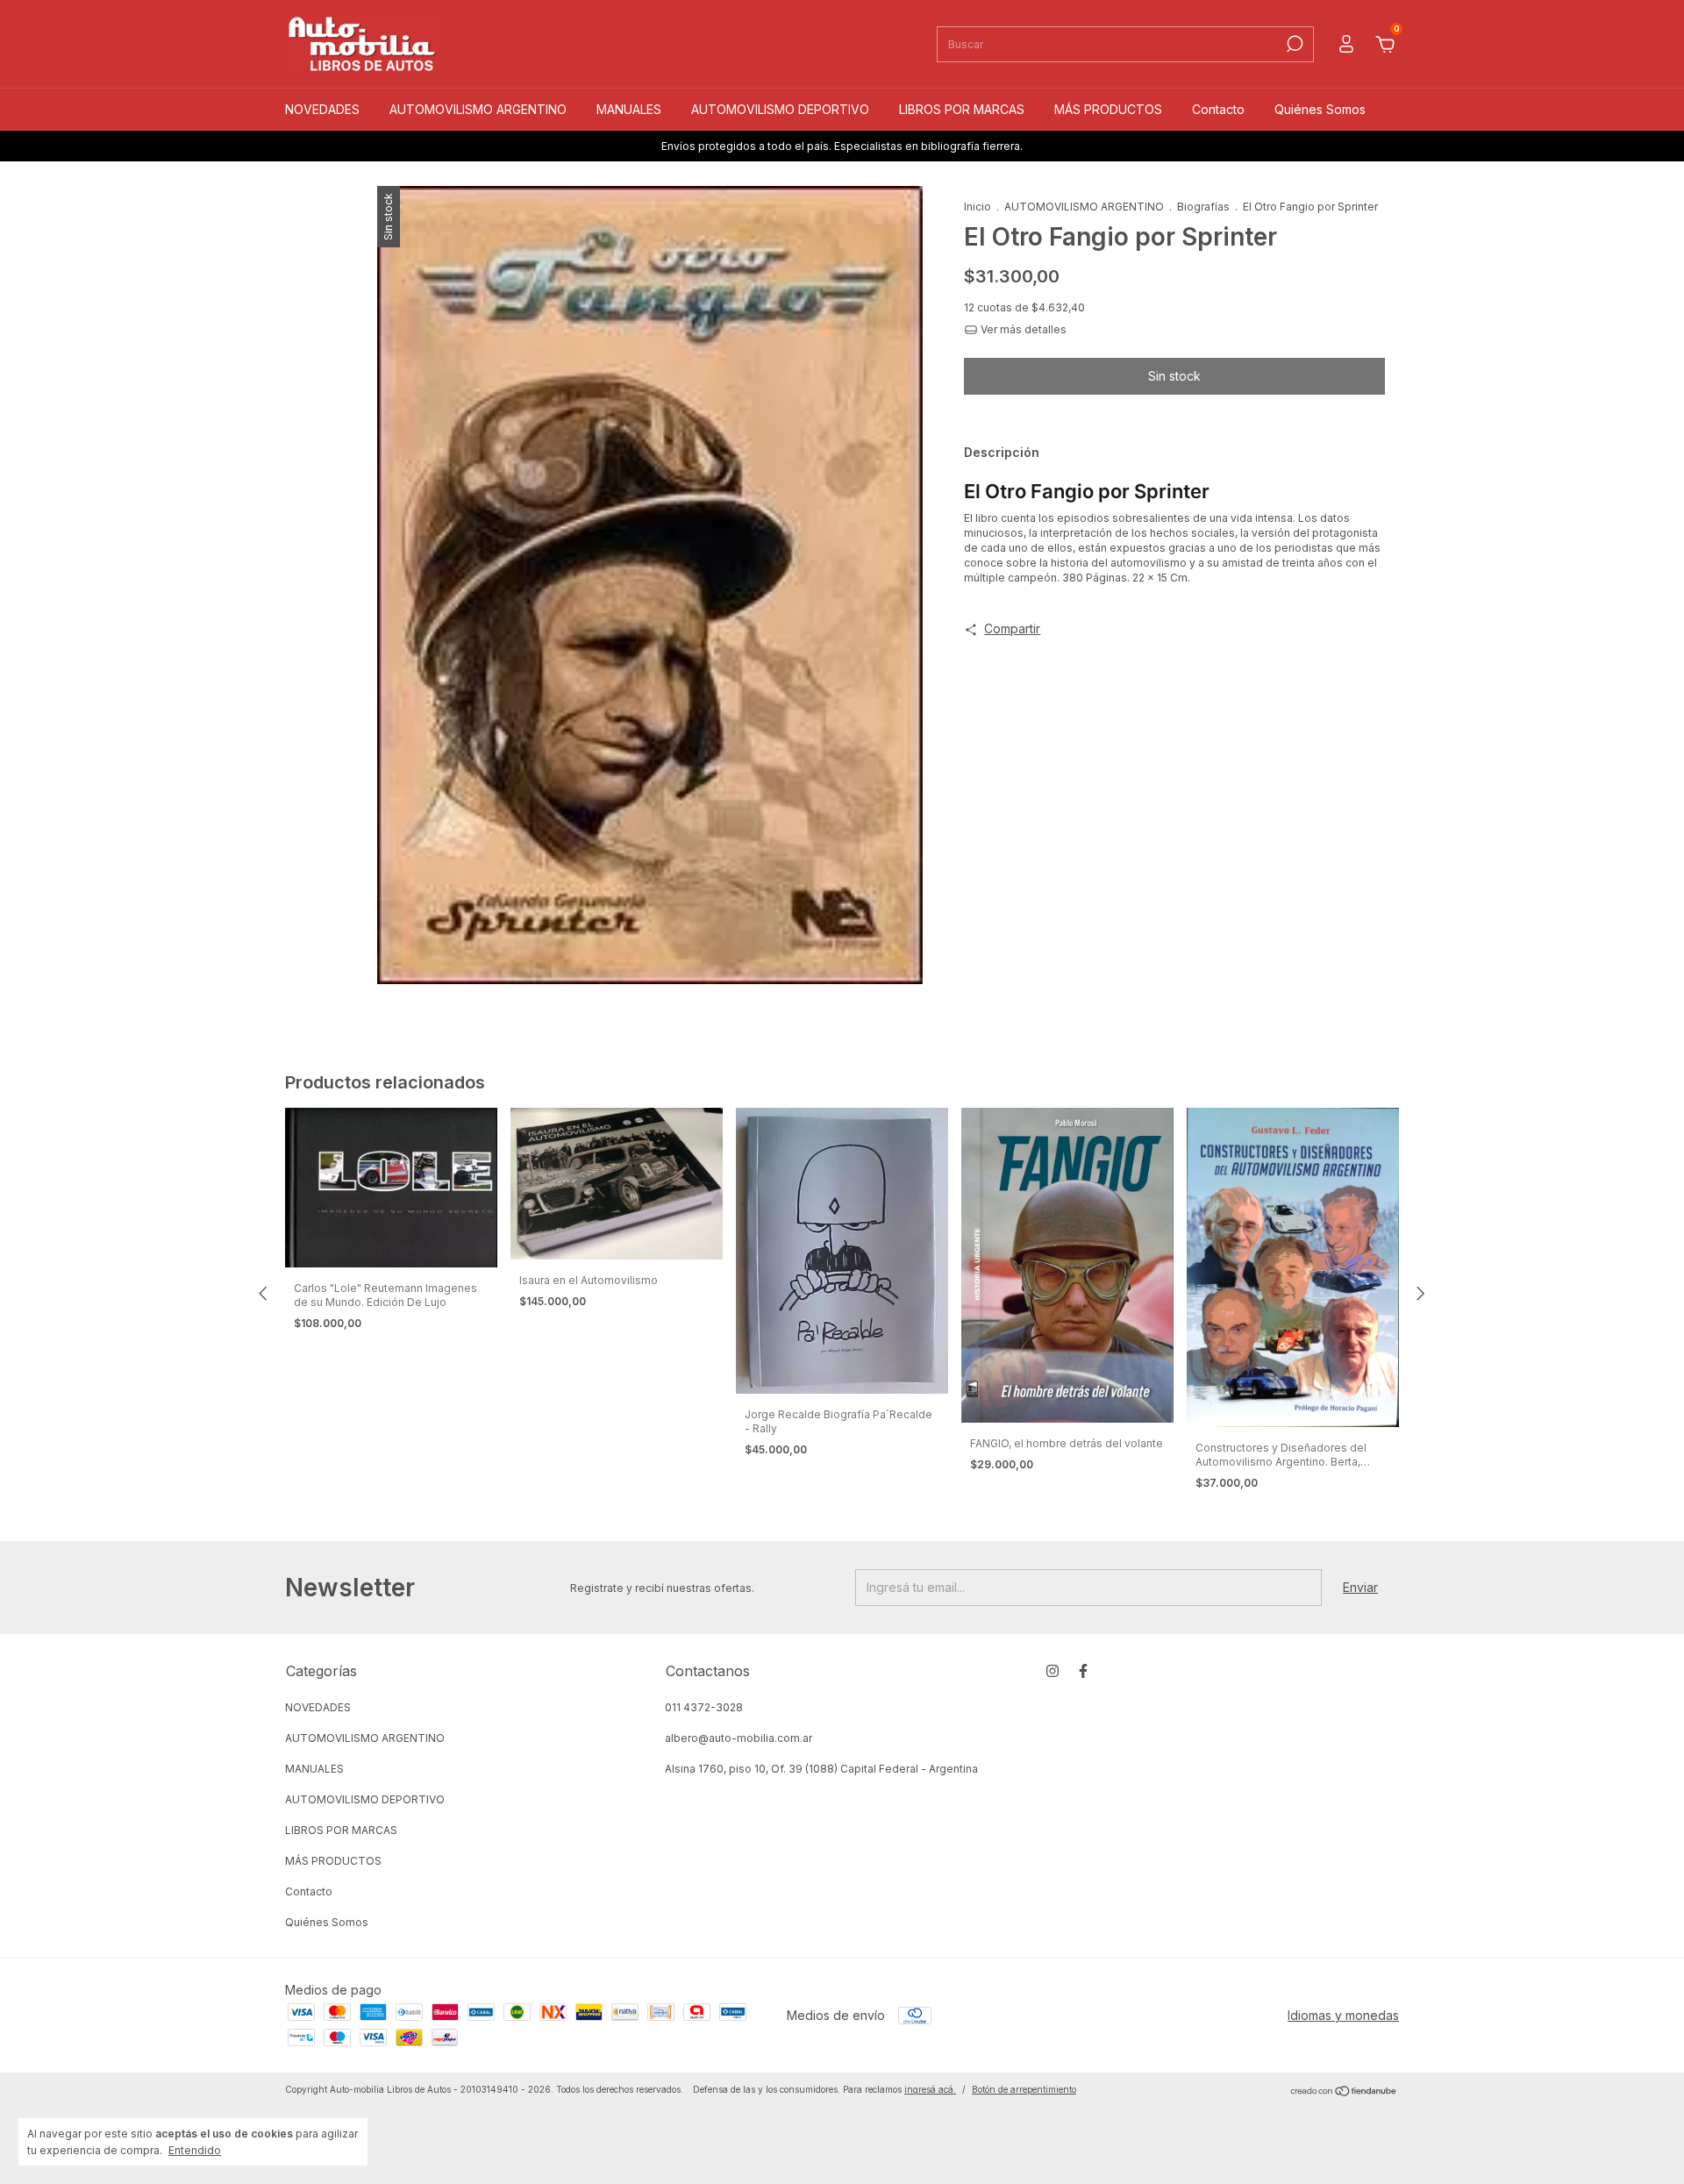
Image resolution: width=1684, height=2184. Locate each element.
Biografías (1203, 207)
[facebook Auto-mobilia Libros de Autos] (1083, 1671)
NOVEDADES (322, 109)
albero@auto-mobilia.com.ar (739, 1738)
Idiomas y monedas (1343, 2015)
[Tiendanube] (1344, 2091)
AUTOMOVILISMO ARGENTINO (478, 109)
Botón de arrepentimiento (1024, 2089)
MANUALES (629, 109)
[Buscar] (1293, 44)
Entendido (195, 2150)
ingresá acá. (930, 2089)
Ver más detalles (1022, 329)
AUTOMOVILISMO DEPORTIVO (780, 109)
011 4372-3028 (704, 1707)
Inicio (978, 207)
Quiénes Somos (1320, 109)
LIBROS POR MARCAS (962, 109)
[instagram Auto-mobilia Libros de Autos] (1052, 1671)
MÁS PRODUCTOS (1108, 109)
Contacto (1218, 109)
